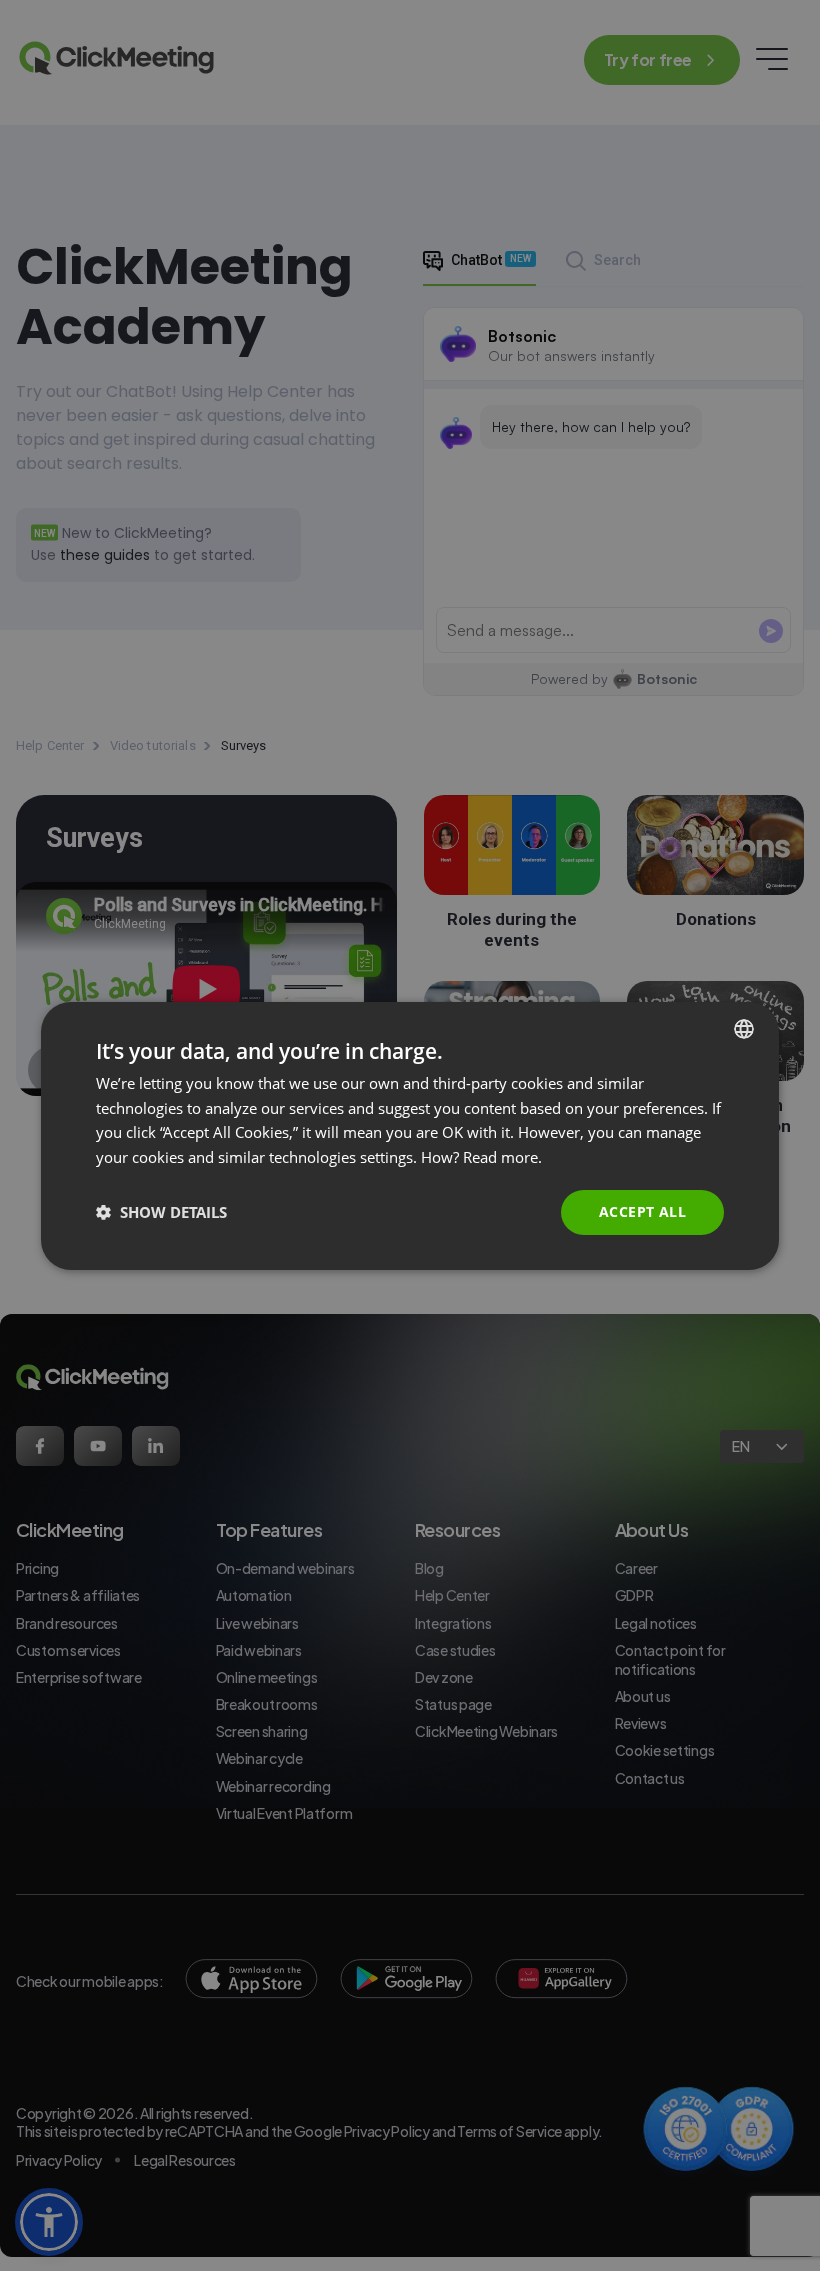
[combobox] (744, 1028)
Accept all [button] (642, 1211)
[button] (161, 1212)
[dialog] (410, 1135)
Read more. (502, 1157)
